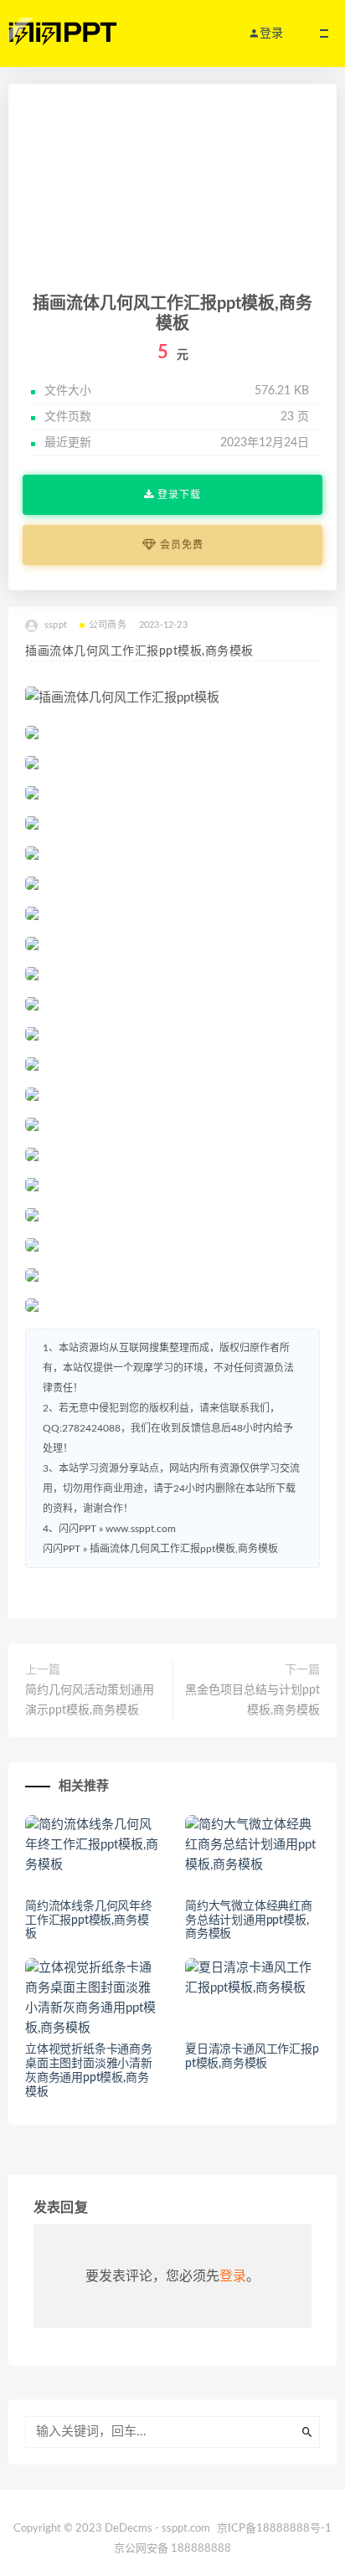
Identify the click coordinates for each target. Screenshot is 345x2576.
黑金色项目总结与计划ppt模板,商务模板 (252, 1700)
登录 (233, 2276)
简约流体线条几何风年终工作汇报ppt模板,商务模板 (89, 1920)
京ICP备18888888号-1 (274, 2529)
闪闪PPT (62, 1549)
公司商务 (108, 625)
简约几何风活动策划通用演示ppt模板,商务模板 (90, 1700)
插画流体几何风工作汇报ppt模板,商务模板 (184, 1549)
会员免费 (180, 545)
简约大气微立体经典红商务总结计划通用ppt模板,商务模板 (249, 1920)
